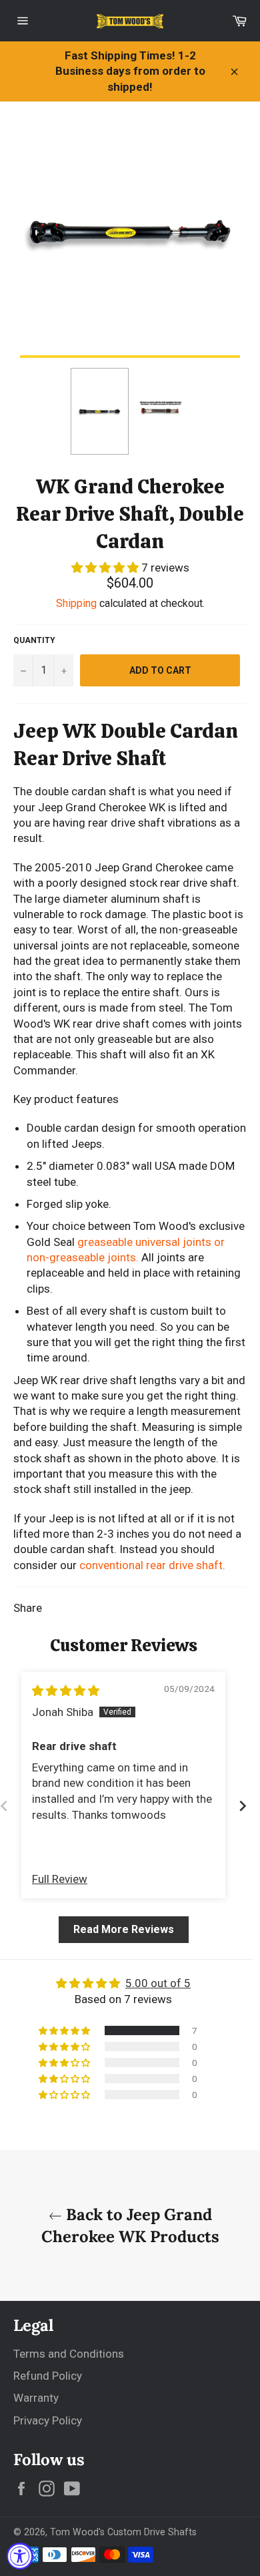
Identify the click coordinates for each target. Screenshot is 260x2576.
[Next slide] (243, 1806)
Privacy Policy (48, 2420)
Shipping (76, 603)
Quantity (34, 640)
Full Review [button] (60, 1879)
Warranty (36, 2398)
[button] (106, 568)
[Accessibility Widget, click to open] (20, 2556)
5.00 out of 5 (158, 1983)
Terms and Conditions (69, 2354)
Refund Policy (48, 2376)
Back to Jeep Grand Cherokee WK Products (130, 2225)
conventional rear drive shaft (151, 1565)
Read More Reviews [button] (124, 1929)
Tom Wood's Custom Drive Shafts (123, 2532)
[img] (66, 1691)
